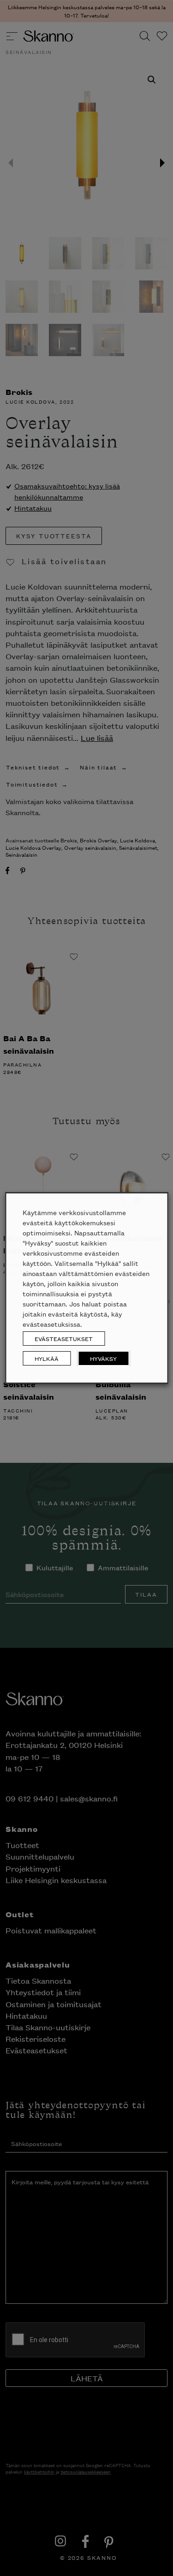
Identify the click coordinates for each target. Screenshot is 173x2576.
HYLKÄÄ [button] (47, 1358)
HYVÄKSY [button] (103, 1358)
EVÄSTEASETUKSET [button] (64, 1339)
